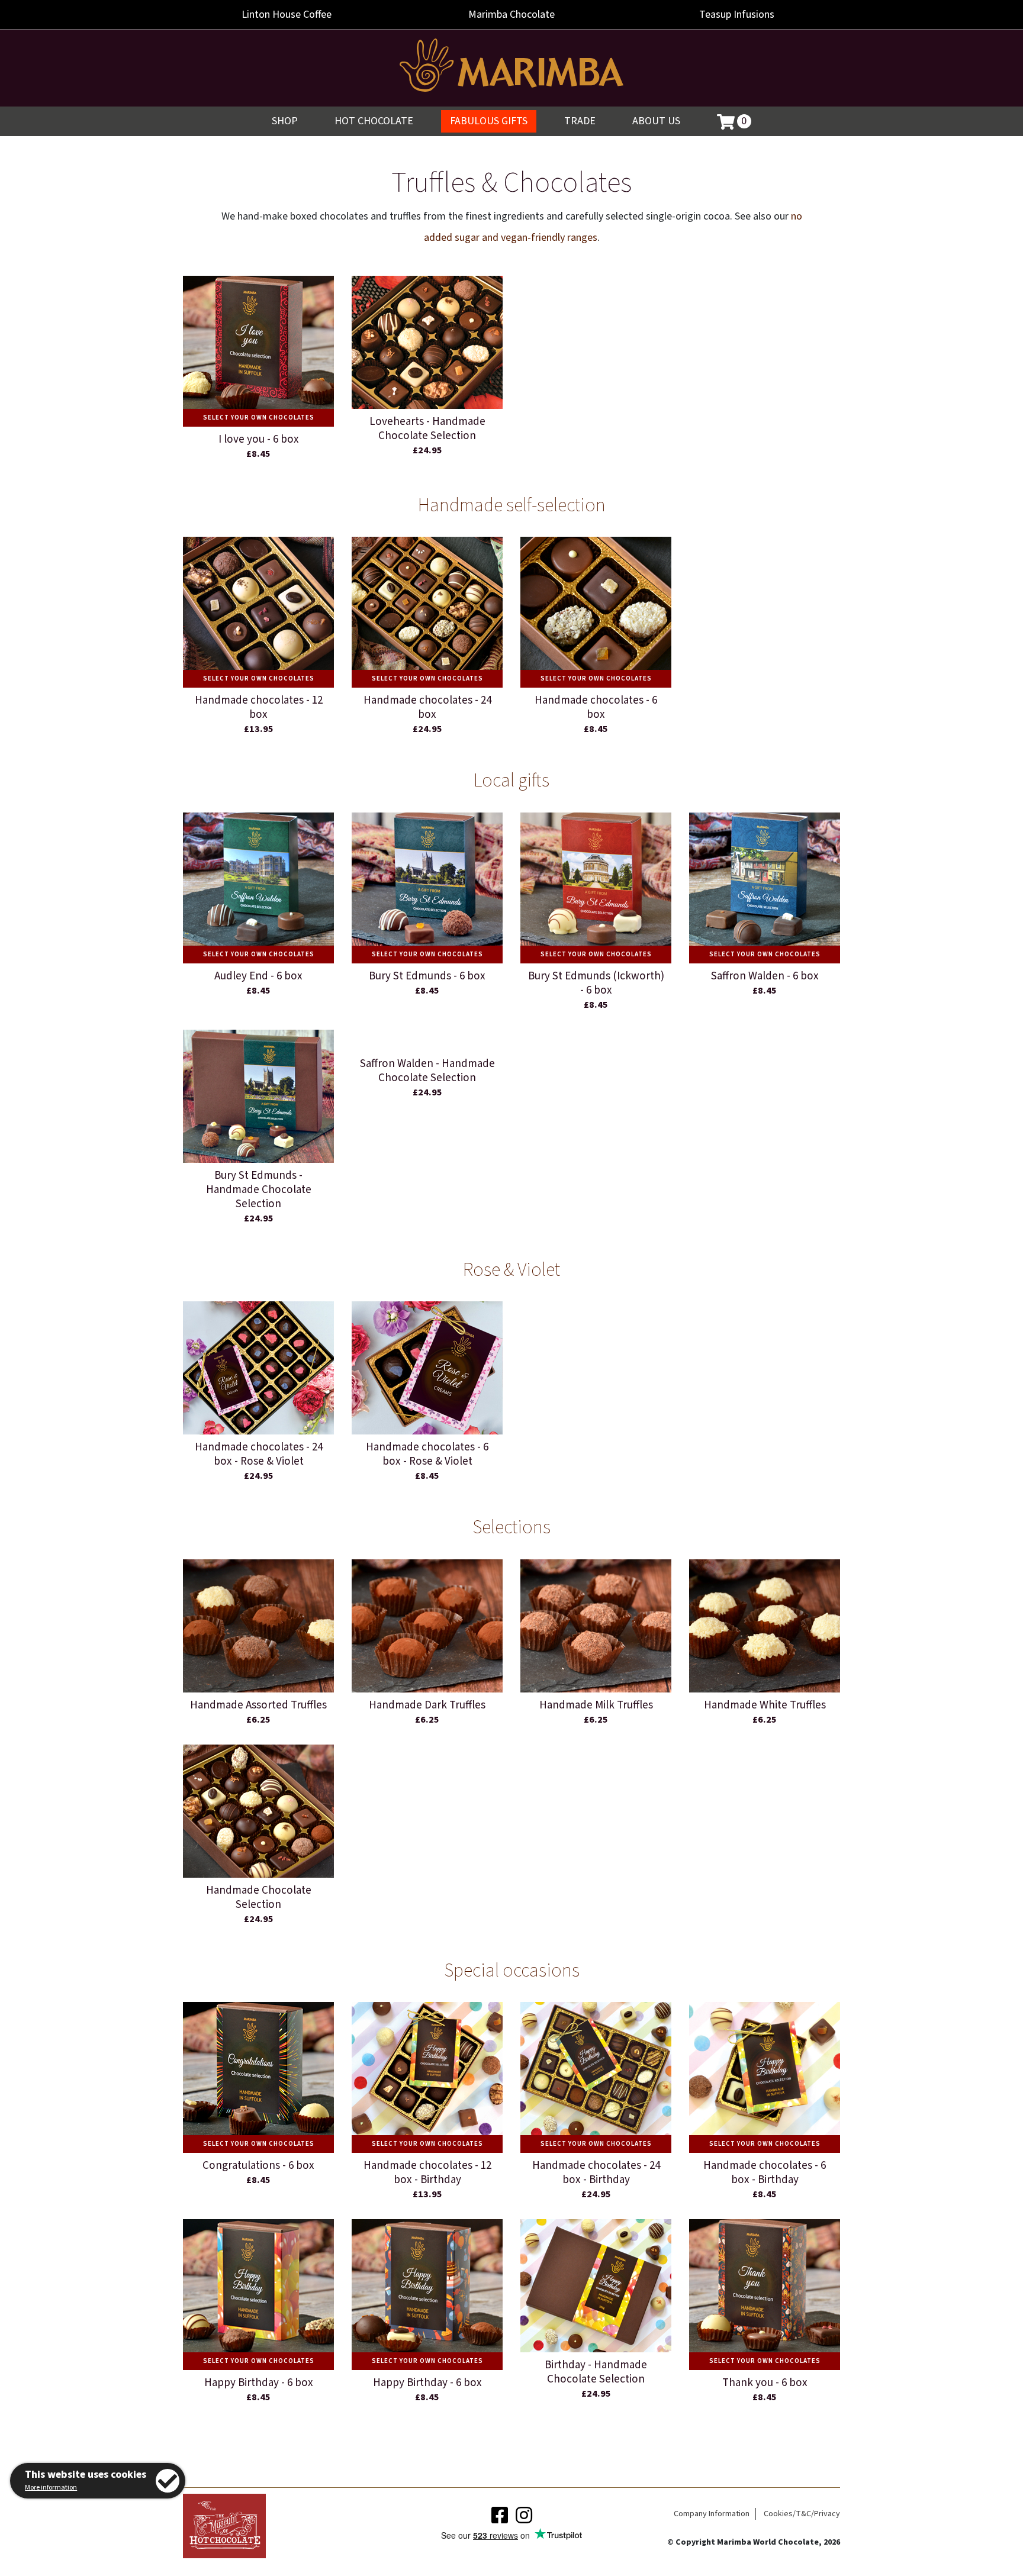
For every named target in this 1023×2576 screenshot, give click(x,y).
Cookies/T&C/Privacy (802, 2514)
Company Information (712, 2514)
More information (51, 2488)
